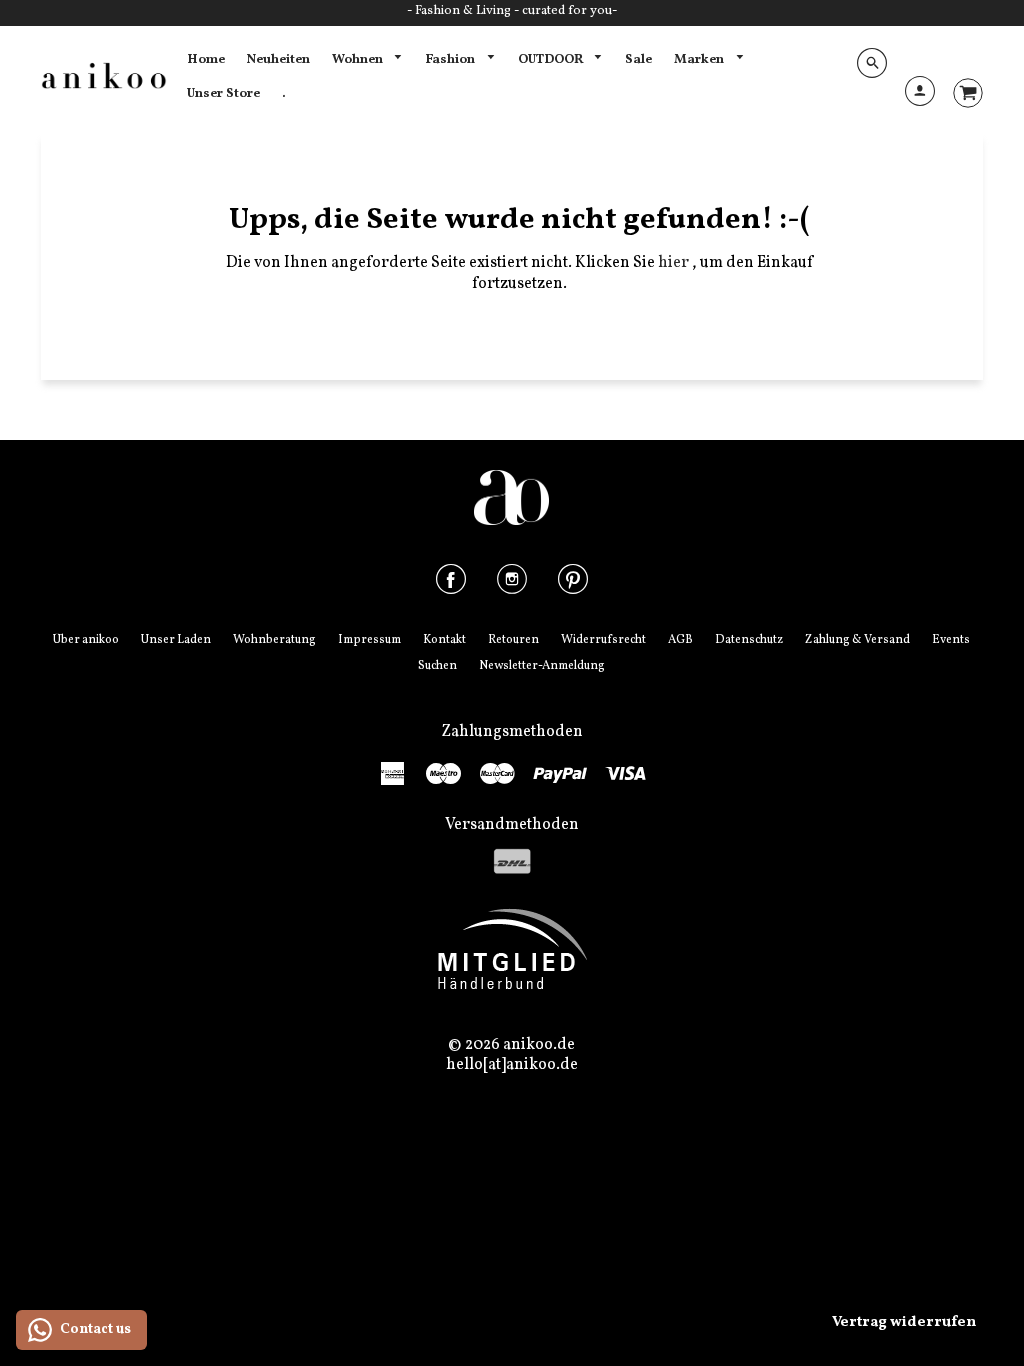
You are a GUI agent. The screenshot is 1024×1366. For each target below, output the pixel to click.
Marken (700, 59)
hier (675, 263)
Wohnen (359, 59)
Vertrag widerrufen (904, 1322)
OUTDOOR (552, 59)
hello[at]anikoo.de (512, 1065)
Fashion (451, 59)
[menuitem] (206, 60)
